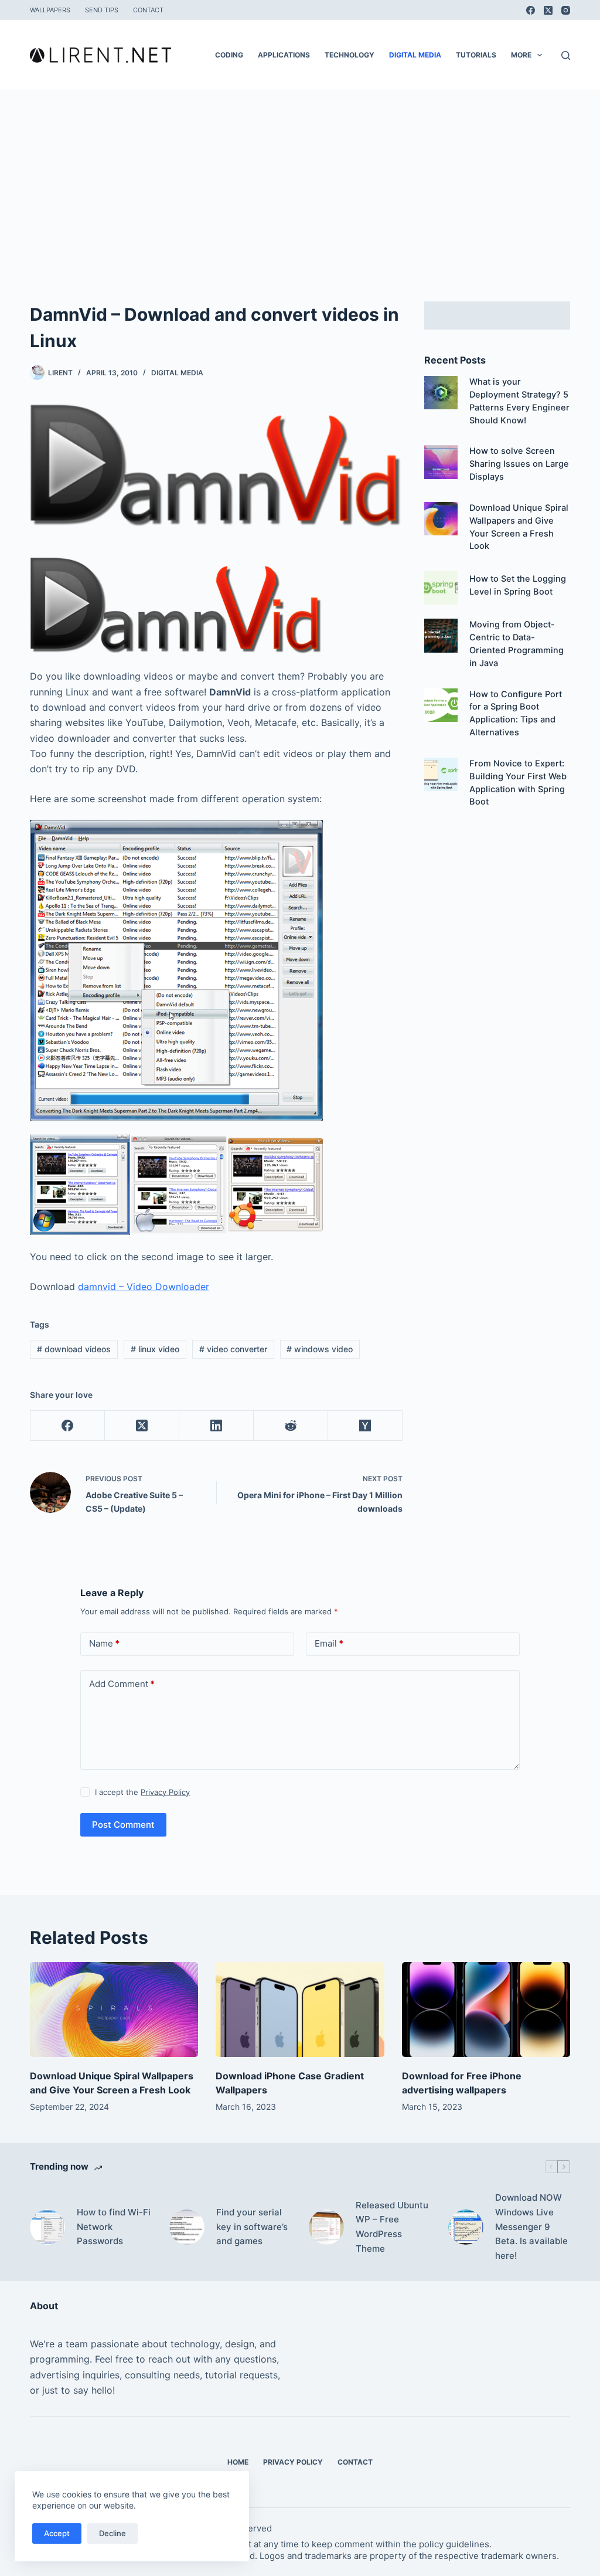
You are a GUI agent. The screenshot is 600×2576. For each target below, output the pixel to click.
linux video (155, 1349)
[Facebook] (531, 10)
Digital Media (415, 55)
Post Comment (123, 1825)
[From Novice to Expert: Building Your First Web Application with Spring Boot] (441, 774)
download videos (74, 1349)
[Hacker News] (365, 1426)
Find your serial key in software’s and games (252, 2227)
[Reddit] (291, 1426)
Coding (229, 55)
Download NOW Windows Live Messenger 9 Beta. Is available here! (531, 2227)
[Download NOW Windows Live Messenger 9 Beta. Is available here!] (466, 2227)
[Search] (566, 55)
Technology (350, 55)
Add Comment (122, 1684)
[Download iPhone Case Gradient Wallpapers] (300, 2010)
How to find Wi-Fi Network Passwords (114, 2227)
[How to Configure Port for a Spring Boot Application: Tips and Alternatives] (441, 705)
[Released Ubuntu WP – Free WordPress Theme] (326, 2227)
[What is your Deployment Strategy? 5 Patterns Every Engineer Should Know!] (441, 393)
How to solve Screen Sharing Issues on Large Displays (519, 464)
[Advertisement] (300, 178)
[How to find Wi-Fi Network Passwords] (47, 2227)
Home (238, 2462)
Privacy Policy (165, 1792)
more (521, 55)
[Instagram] (566, 10)
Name (104, 1643)
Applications (284, 55)
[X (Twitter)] (548, 10)
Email (329, 1643)
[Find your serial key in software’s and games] (187, 2227)
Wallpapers (50, 10)
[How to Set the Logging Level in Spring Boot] (441, 588)
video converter (233, 1349)
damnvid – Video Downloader (144, 1287)
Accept (57, 2533)
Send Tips (102, 10)
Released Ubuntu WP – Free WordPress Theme (392, 2227)
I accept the (142, 1792)
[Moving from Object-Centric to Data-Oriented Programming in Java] (441, 635)
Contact (148, 10)
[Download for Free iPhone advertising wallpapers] (486, 2010)
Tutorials (476, 55)
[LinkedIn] (217, 1426)
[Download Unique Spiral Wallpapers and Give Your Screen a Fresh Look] (441, 519)
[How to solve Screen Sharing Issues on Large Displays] (441, 462)
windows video (320, 1349)
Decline (112, 2533)
